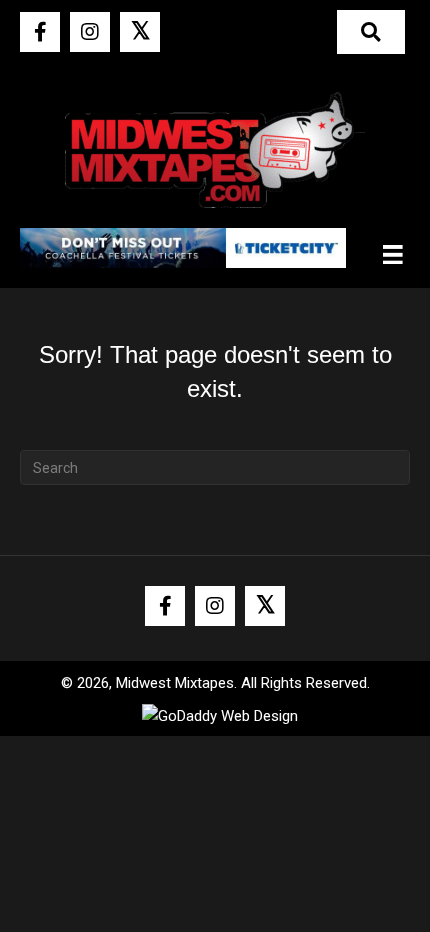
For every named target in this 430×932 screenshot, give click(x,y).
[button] (40, 32)
